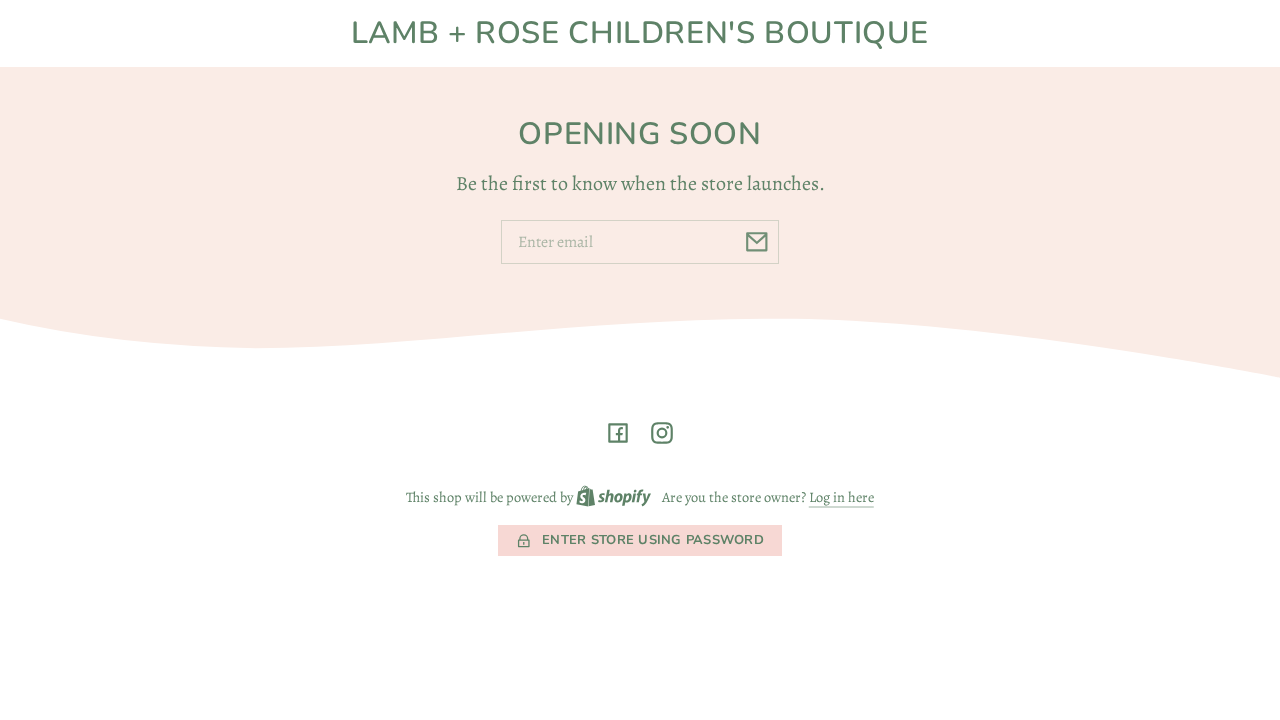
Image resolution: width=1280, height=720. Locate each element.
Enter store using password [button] (653, 540)
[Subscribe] (757, 242)
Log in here (841, 497)
